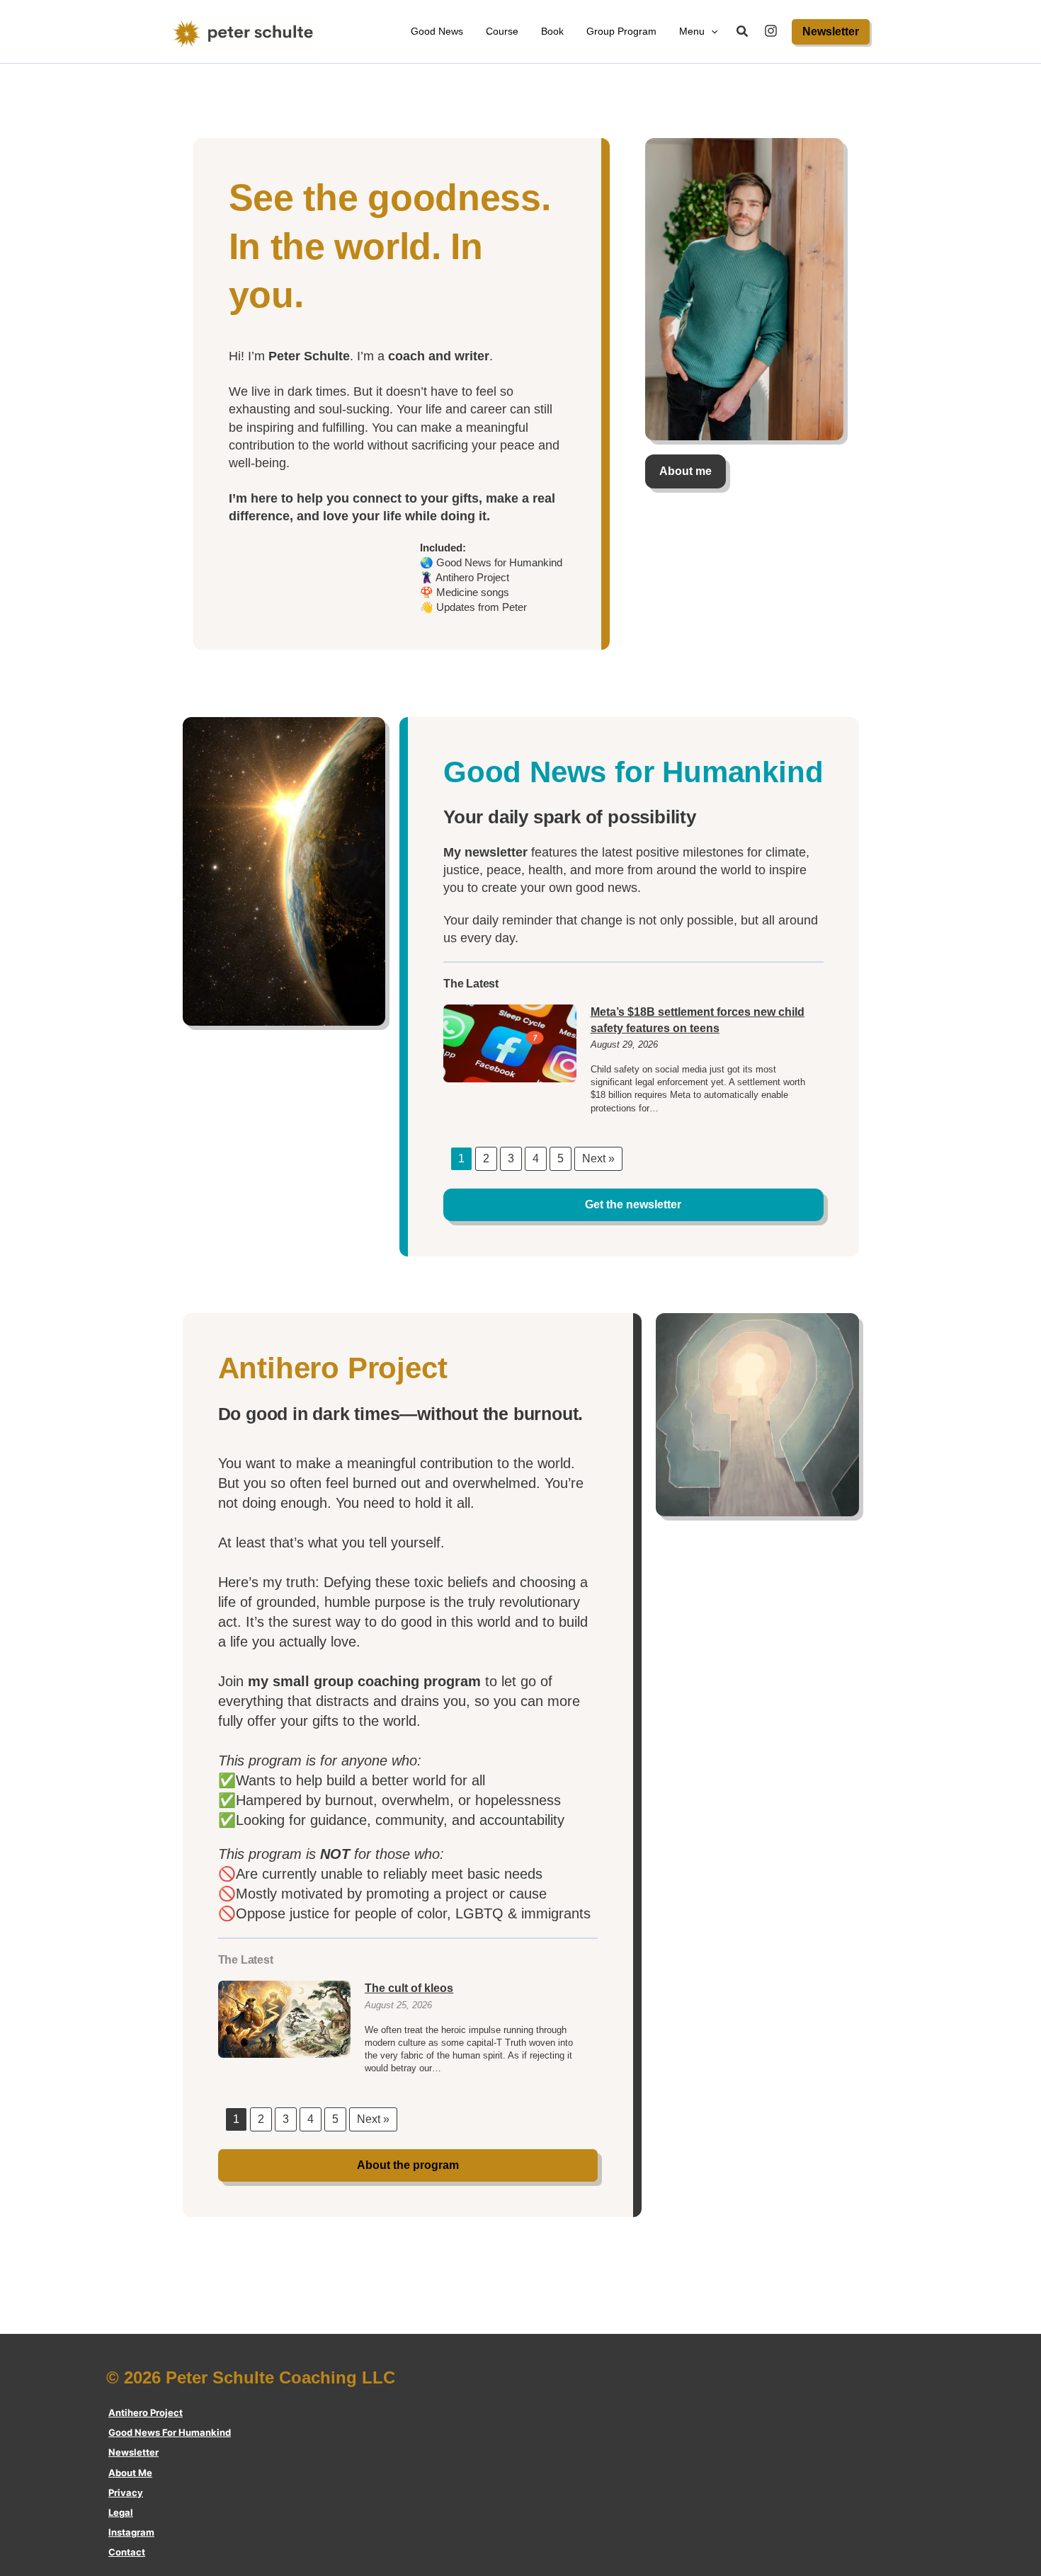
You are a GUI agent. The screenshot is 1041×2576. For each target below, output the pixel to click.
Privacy (126, 2492)
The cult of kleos (409, 1988)
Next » (598, 1158)
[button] (711, 32)
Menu (692, 31)
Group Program (621, 31)
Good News (437, 31)
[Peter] (771, 31)
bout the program (408, 2165)
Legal (121, 2512)
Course (502, 31)
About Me (130, 2473)
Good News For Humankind (170, 2432)
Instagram (131, 2532)
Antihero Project (146, 2412)
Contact (127, 2552)
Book (552, 31)
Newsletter (133, 2452)
